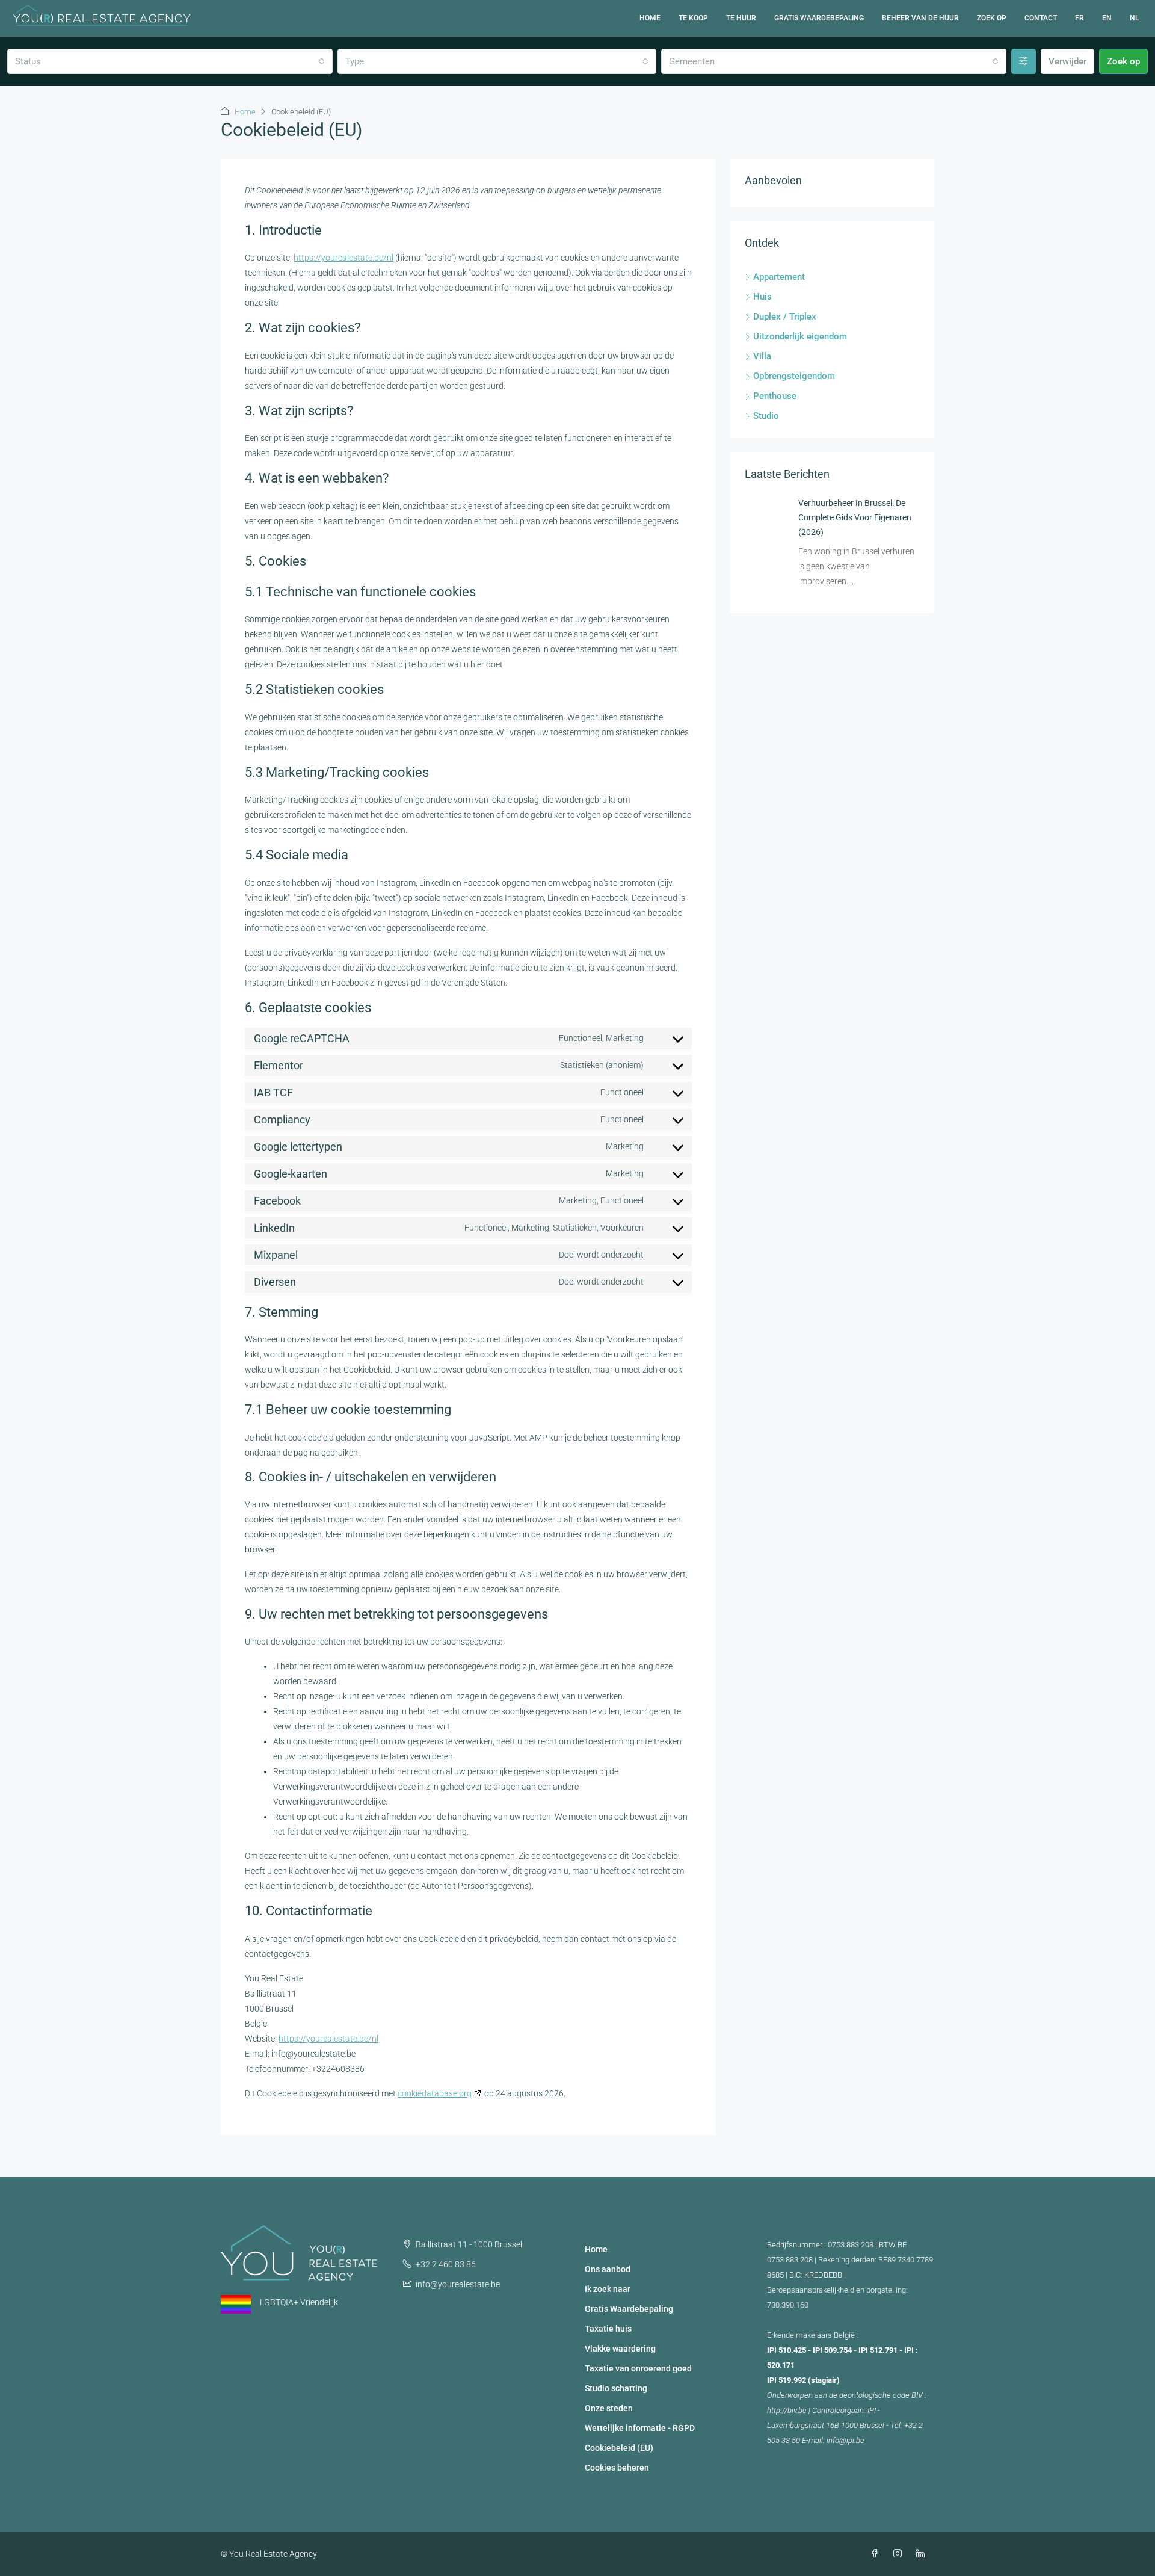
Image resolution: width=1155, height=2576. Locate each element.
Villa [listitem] (762, 356)
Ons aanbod (608, 2269)
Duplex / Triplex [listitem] (785, 317)
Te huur (741, 18)
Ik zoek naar (608, 2289)
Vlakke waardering (620, 2349)
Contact (1041, 18)
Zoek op (992, 18)
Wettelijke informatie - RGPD (640, 2428)
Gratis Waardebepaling (819, 18)
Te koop (693, 18)
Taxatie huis (608, 2329)
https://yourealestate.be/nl (343, 258)
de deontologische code (869, 2395)
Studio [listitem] (766, 416)
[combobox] (170, 61)
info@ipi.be (845, 2440)
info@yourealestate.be (458, 2284)
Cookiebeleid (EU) (619, 2448)
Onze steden (609, 2408)
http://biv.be (787, 2410)
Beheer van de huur (920, 18)
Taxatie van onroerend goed (638, 2368)
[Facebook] (877, 2554)
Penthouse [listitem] (775, 396)
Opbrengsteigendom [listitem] (794, 376)
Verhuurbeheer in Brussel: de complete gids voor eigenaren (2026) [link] (855, 517)
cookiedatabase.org (435, 2093)
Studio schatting (616, 2388)
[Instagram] (900, 2554)
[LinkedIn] (923, 2554)
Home (650, 18)
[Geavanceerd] (1024, 61)
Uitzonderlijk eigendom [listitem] (800, 336)
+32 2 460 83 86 (446, 2264)
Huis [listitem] (762, 297)
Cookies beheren (617, 2468)
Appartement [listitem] (779, 277)
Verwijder (1067, 61)
